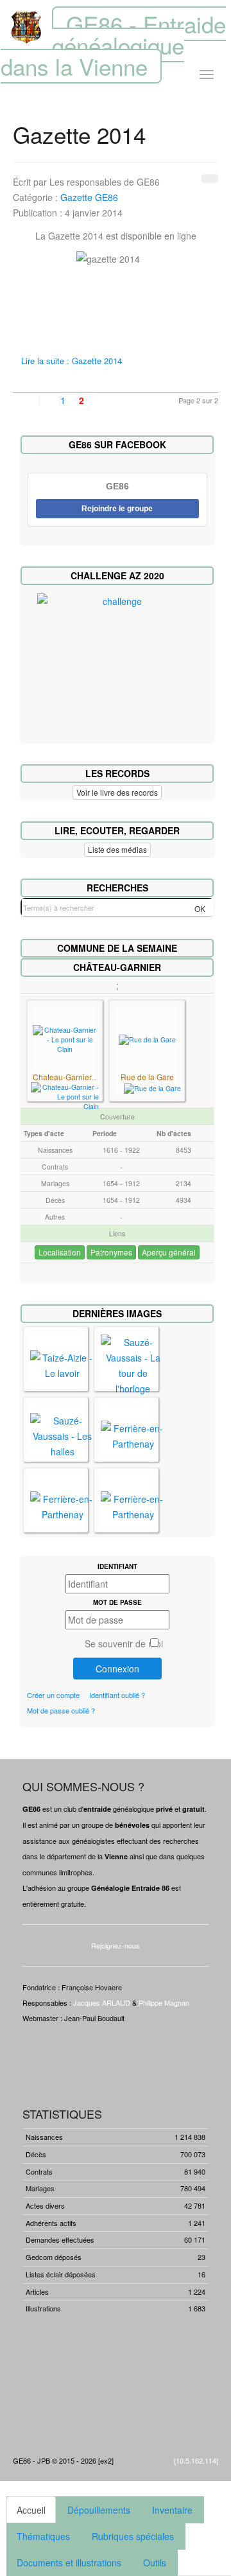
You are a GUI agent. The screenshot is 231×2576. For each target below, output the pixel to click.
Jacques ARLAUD (102, 2002)
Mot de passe (117, 1602)
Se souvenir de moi (124, 1643)
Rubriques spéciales (133, 2536)
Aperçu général (169, 1252)
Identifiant (117, 1566)
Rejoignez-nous (116, 1945)
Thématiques (43, 2536)
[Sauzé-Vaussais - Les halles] (62, 1435)
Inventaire (172, 2510)
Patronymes (111, 1252)
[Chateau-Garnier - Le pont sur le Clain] (65, 1038)
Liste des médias (117, 849)
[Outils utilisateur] (210, 179)
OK (200, 908)
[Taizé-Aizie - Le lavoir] (62, 1364)
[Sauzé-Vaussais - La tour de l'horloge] (133, 1364)
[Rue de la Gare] (147, 1039)
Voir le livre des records (117, 792)
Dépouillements (99, 2510)
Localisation (60, 1252)
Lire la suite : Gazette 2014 (72, 361)
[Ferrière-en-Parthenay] (133, 1435)
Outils (155, 2563)
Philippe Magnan (164, 2002)
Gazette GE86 (89, 197)
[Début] (23, 400)
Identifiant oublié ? (117, 1695)
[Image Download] (65, 1096)
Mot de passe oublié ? (61, 1710)
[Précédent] (43, 400)
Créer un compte (53, 1695)
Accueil (31, 2510)
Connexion (117, 1669)
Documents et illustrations (69, 2563)
